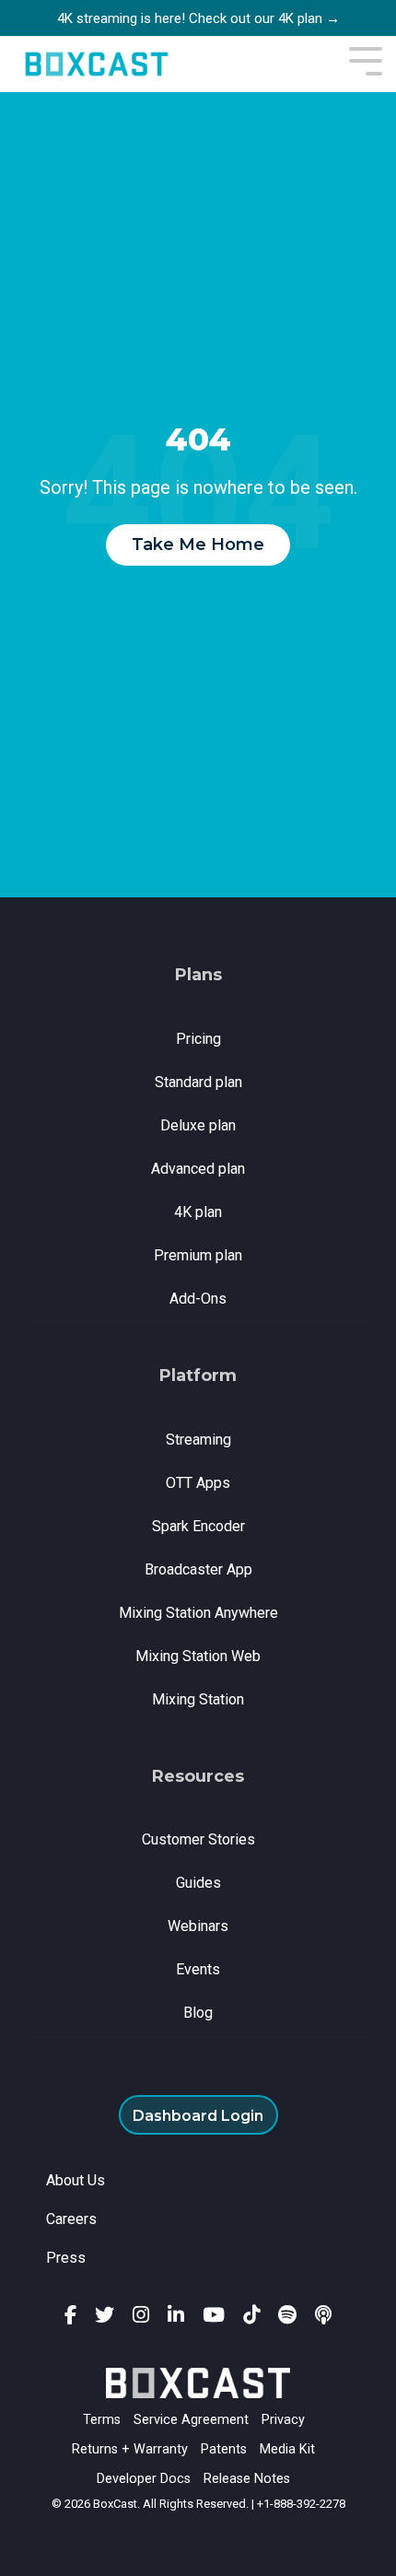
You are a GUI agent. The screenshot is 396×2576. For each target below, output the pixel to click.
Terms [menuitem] (102, 2420)
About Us (76, 2180)
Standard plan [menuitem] (198, 1082)
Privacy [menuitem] (283, 2420)
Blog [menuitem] (198, 2013)
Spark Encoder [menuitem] (198, 1526)
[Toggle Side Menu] (366, 59)
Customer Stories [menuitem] (198, 1839)
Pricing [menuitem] (198, 1039)
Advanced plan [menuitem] (198, 1169)
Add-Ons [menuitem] (198, 1299)
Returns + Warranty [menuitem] (130, 2449)
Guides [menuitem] (198, 1883)
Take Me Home (198, 544)
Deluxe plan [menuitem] (198, 1125)
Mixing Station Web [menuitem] (198, 1656)
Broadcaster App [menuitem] (198, 1569)
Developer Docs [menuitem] (144, 2479)
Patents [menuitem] (224, 2449)
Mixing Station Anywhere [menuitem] (198, 1613)
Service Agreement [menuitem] (191, 2420)
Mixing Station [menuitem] (198, 1699)
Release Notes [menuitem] (247, 2479)
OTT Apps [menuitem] (198, 1483)
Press (66, 2258)
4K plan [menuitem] (198, 1212)
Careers (71, 2219)
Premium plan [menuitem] (198, 1255)
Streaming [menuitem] (198, 1440)
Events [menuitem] (198, 1969)
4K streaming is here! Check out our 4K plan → (198, 18)
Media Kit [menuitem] (287, 2449)
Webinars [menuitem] (198, 1926)
